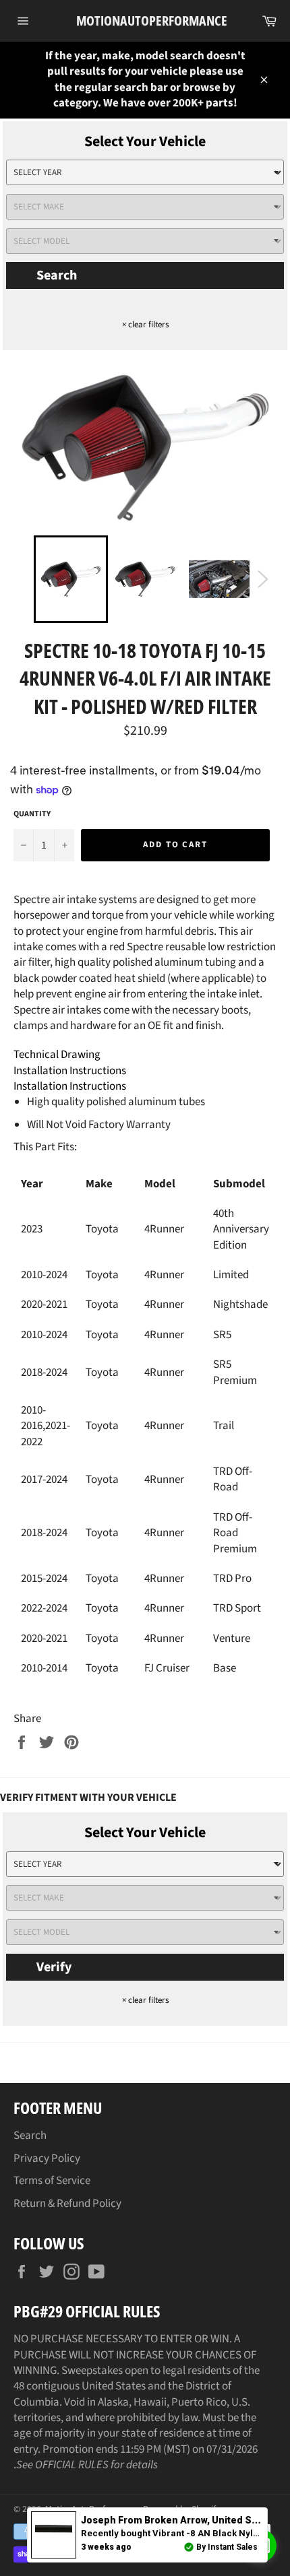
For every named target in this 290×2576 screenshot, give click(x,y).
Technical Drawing (57, 1055)
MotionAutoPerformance (145, 21)
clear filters (145, 325)
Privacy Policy (47, 2158)
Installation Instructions (70, 1071)
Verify (54, 1967)
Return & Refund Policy (67, 2204)
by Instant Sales (227, 2547)
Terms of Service (52, 2181)
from (178, 2520)
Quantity (32, 814)
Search (57, 275)
